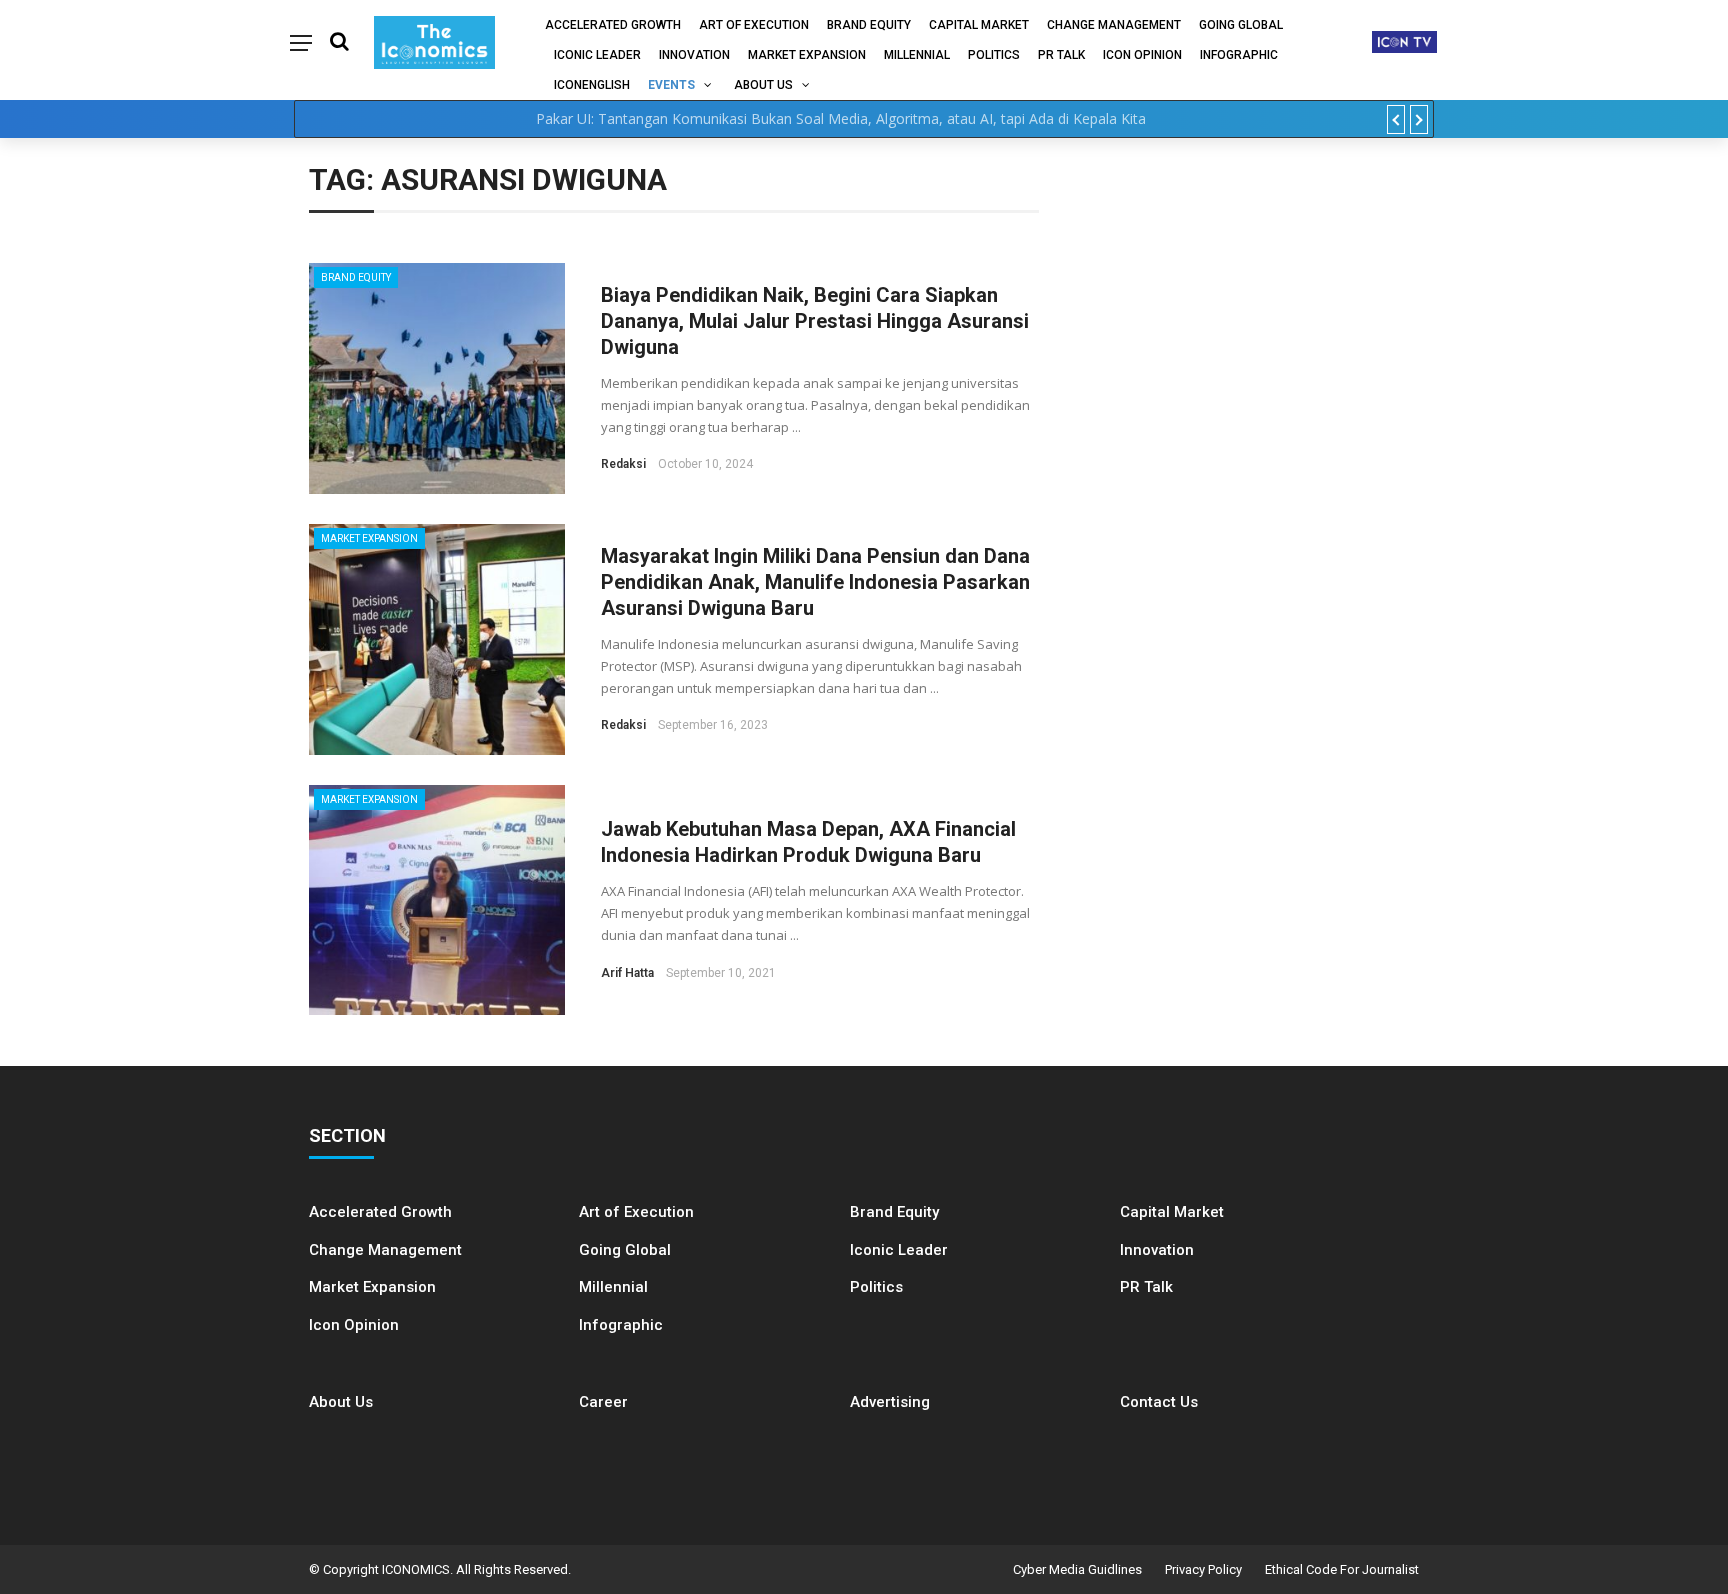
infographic (1239, 55)
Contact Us (1159, 1402)
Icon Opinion (1142, 55)
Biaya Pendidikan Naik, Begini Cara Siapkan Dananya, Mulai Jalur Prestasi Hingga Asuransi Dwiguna (815, 321)
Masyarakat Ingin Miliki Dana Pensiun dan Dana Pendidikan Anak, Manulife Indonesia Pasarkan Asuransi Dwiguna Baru (815, 582)
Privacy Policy (1203, 1569)
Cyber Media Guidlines (1077, 1569)
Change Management (1114, 25)
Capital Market (979, 25)
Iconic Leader (597, 55)
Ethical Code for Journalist (1342, 1569)
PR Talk (1061, 55)
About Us (763, 85)
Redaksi (623, 464)
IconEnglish (592, 85)
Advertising (890, 1402)
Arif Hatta (627, 973)
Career (603, 1402)
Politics (994, 55)
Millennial (917, 55)
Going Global (1241, 25)
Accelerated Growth (613, 25)
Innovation (694, 55)
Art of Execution (754, 25)
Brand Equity (869, 25)
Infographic (621, 1325)
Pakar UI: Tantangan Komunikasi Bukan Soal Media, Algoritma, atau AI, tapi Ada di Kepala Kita (841, 118)
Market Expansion (807, 55)
